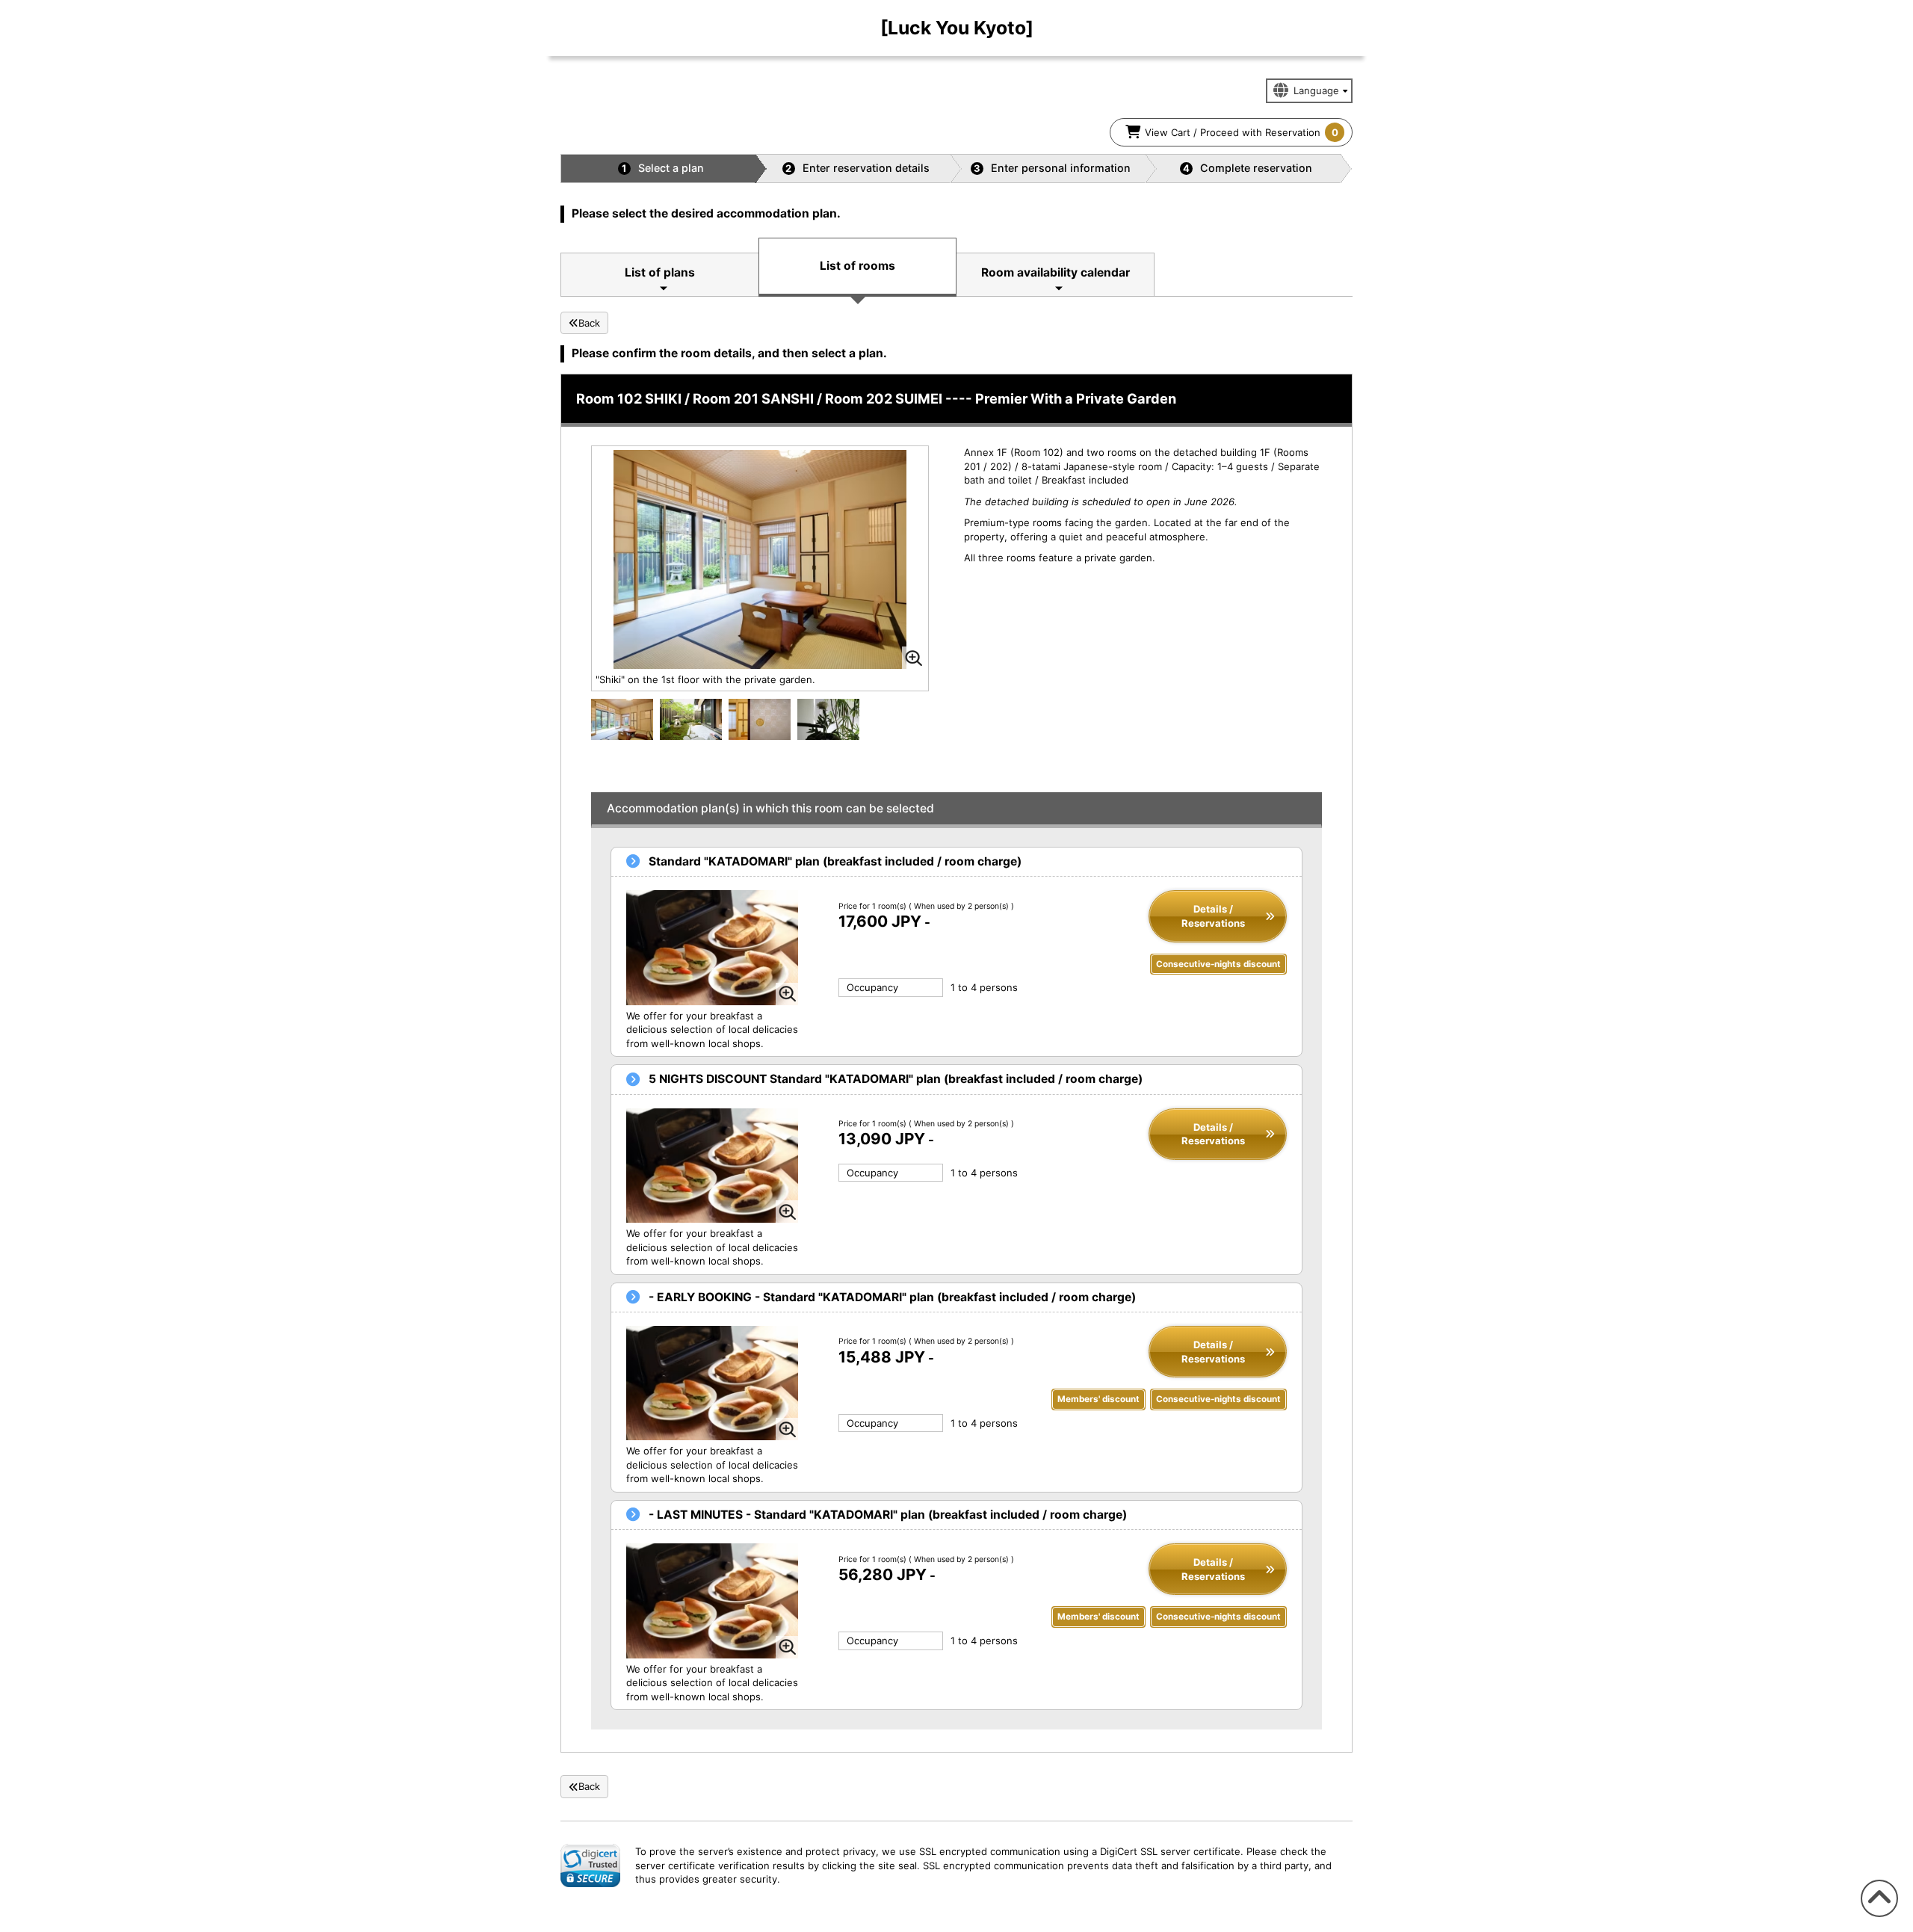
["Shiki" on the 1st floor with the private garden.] (622, 721)
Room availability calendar (1056, 272)
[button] (590, 1865)
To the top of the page (1877, 1917)
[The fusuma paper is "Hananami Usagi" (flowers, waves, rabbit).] (760, 718)
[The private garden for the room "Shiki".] (691, 718)
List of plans (660, 272)
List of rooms (857, 266)
